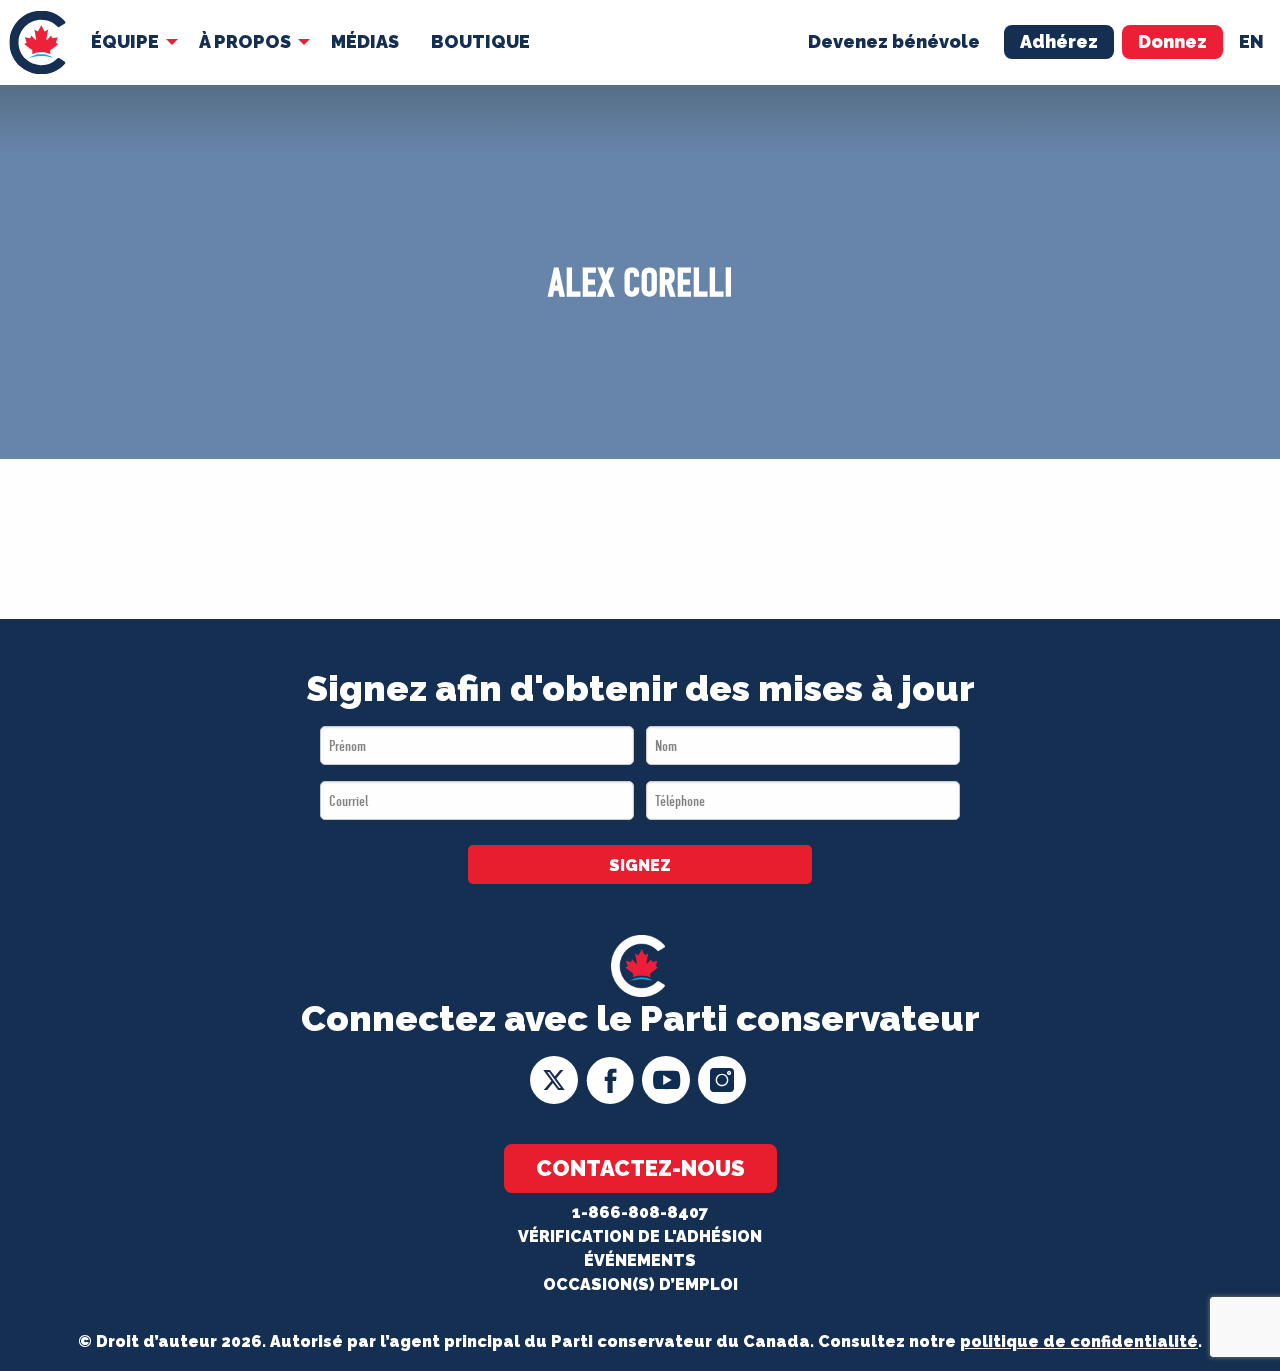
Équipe (125, 41)
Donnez (1172, 41)
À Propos (245, 41)
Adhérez (1059, 41)
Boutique (480, 41)
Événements (640, 1260)
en (1251, 41)
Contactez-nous (640, 1168)
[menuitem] (37, 42)
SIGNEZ (640, 865)
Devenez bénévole (894, 41)
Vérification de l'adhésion (640, 1236)
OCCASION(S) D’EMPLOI (640, 1284)
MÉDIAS (365, 41)
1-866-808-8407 (640, 1212)
